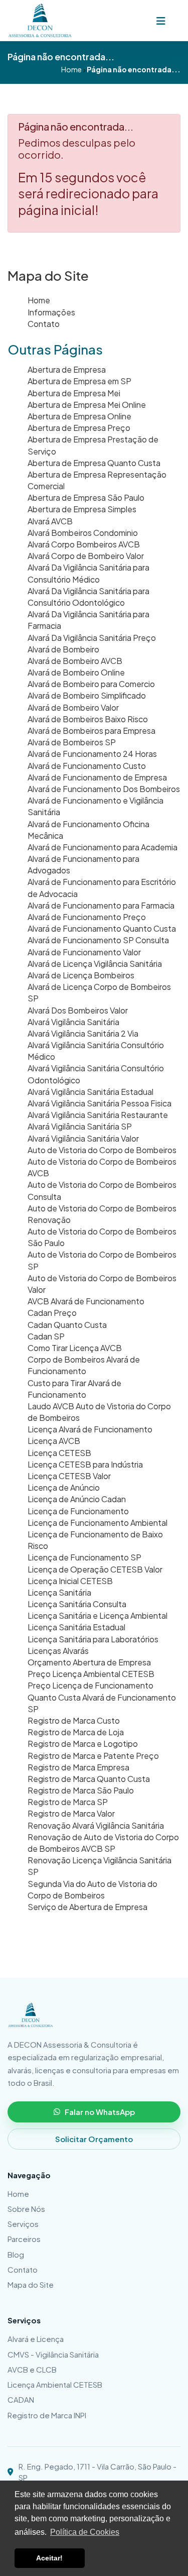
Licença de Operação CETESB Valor (95, 1569)
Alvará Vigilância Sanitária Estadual (90, 1092)
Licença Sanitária (59, 1592)
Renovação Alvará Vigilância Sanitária (96, 1825)
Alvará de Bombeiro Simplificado (87, 695)
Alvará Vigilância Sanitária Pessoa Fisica (100, 1103)
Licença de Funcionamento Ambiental (98, 1523)
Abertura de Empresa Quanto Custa (94, 463)
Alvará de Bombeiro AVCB (75, 661)
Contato (44, 324)
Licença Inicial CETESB (70, 1581)
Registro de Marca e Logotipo (83, 1744)
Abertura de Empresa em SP (79, 381)
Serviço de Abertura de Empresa (87, 1907)
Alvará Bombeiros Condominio (83, 533)
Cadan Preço (52, 1313)
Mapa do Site (31, 2284)
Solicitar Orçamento (94, 2139)
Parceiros (24, 2239)
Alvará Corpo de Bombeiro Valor (86, 556)
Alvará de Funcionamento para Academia (103, 847)
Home (39, 300)
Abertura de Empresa (67, 369)
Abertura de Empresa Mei (74, 393)
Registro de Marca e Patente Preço (93, 1756)
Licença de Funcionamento (78, 1511)
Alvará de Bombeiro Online (76, 672)
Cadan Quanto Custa (67, 1325)
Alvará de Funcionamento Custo (87, 766)
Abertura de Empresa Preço (79, 428)
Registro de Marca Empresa (78, 1767)
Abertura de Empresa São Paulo (86, 497)
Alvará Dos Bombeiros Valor (78, 1010)
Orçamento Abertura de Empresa (89, 1662)
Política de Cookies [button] (85, 2532)
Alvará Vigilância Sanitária (73, 1022)
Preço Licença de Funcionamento (90, 1685)
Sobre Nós (26, 2209)
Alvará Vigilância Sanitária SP (80, 1126)
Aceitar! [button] (49, 2558)
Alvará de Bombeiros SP (72, 742)
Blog (16, 2254)
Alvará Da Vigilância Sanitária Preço (92, 638)
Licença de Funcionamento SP (84, 1557)
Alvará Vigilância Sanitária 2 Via (83, 1033)
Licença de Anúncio (64, 1487)
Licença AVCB (54, 1441)
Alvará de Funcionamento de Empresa (97, 777)
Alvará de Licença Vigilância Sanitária (95, 964)
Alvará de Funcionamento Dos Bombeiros (104, 789)
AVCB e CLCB (32, 2369)
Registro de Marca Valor (71, 1813)
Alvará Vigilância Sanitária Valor (83, 1138)
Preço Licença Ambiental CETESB (91, 1674)
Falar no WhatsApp (100, 2112)
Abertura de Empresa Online (79, 416)
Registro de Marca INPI (47, 2415)
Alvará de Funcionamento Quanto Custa (102, 928)
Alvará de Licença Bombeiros (81, 975)
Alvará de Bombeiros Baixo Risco (88, 719)
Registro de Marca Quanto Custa (89, 1779)
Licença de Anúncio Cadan (77, 1499)
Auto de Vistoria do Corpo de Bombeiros (102, 1150)
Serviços (23, 2224)
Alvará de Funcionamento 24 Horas (92, 754)
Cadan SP (46, 1336)
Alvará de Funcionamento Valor (84, 952)
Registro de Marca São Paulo (81, 1790)
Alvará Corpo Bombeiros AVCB (84, 544)
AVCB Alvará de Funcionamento (86, 1301)
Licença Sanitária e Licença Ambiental (98, 1615)
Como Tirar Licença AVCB (75, 1348)
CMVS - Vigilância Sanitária (53, 2354)
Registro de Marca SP (68, 1802)
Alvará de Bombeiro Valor (73, 707)
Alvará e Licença (36, 2339)
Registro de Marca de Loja (76, 1732)
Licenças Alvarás (58, 1651)
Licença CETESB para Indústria (85, 1464)
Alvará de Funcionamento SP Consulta (98, 940)
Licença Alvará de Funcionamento (90, 1429)
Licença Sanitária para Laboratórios (93, 1639)
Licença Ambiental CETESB (55, 2384)
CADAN (21, 2399)
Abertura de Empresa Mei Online (87, 405)
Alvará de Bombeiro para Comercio (91, 684)
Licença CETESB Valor (69, 1476)
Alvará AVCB (50, 521)
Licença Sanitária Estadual (76, 1627)
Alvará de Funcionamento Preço (87, 917)
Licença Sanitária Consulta (77, 1604)
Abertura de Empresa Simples (82, 509)
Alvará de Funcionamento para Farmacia (101, 905)
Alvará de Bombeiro (63, 649)
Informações (51, 312)
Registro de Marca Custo (74, 1720)
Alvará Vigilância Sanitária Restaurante (98, 1115)
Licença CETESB (59, 1453)
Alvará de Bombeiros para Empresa (91, 731)
